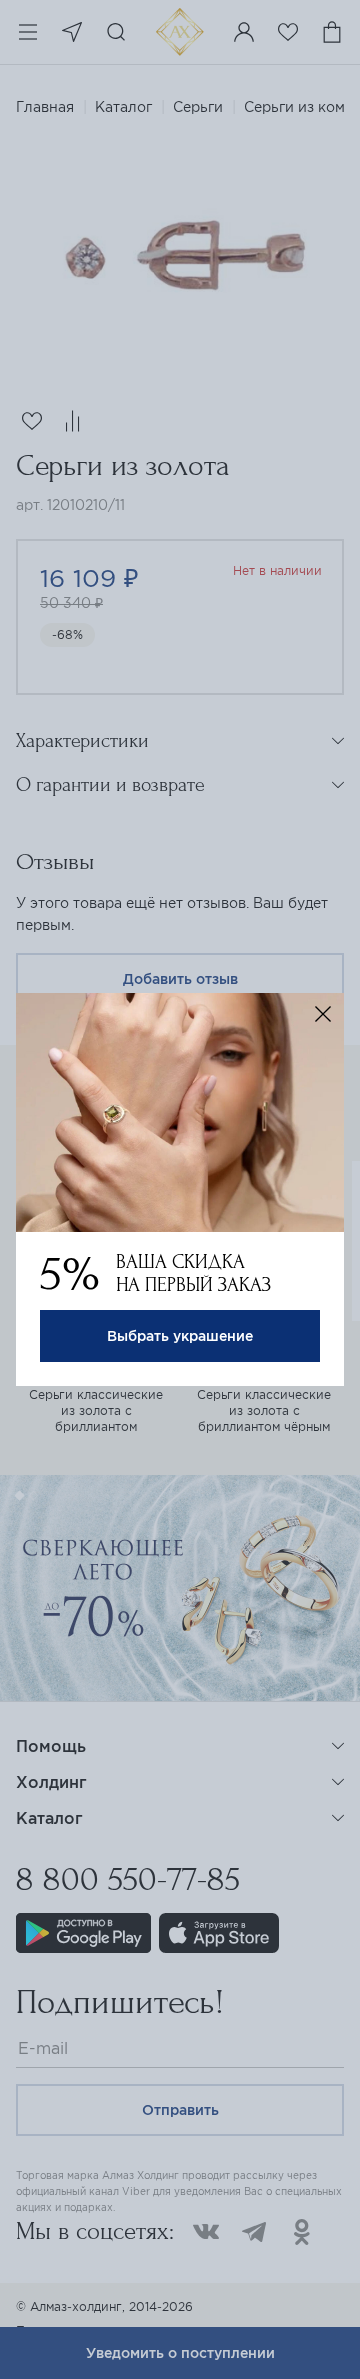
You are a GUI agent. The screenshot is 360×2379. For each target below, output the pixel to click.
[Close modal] (323, 1014)
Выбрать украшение (180, 1336)
